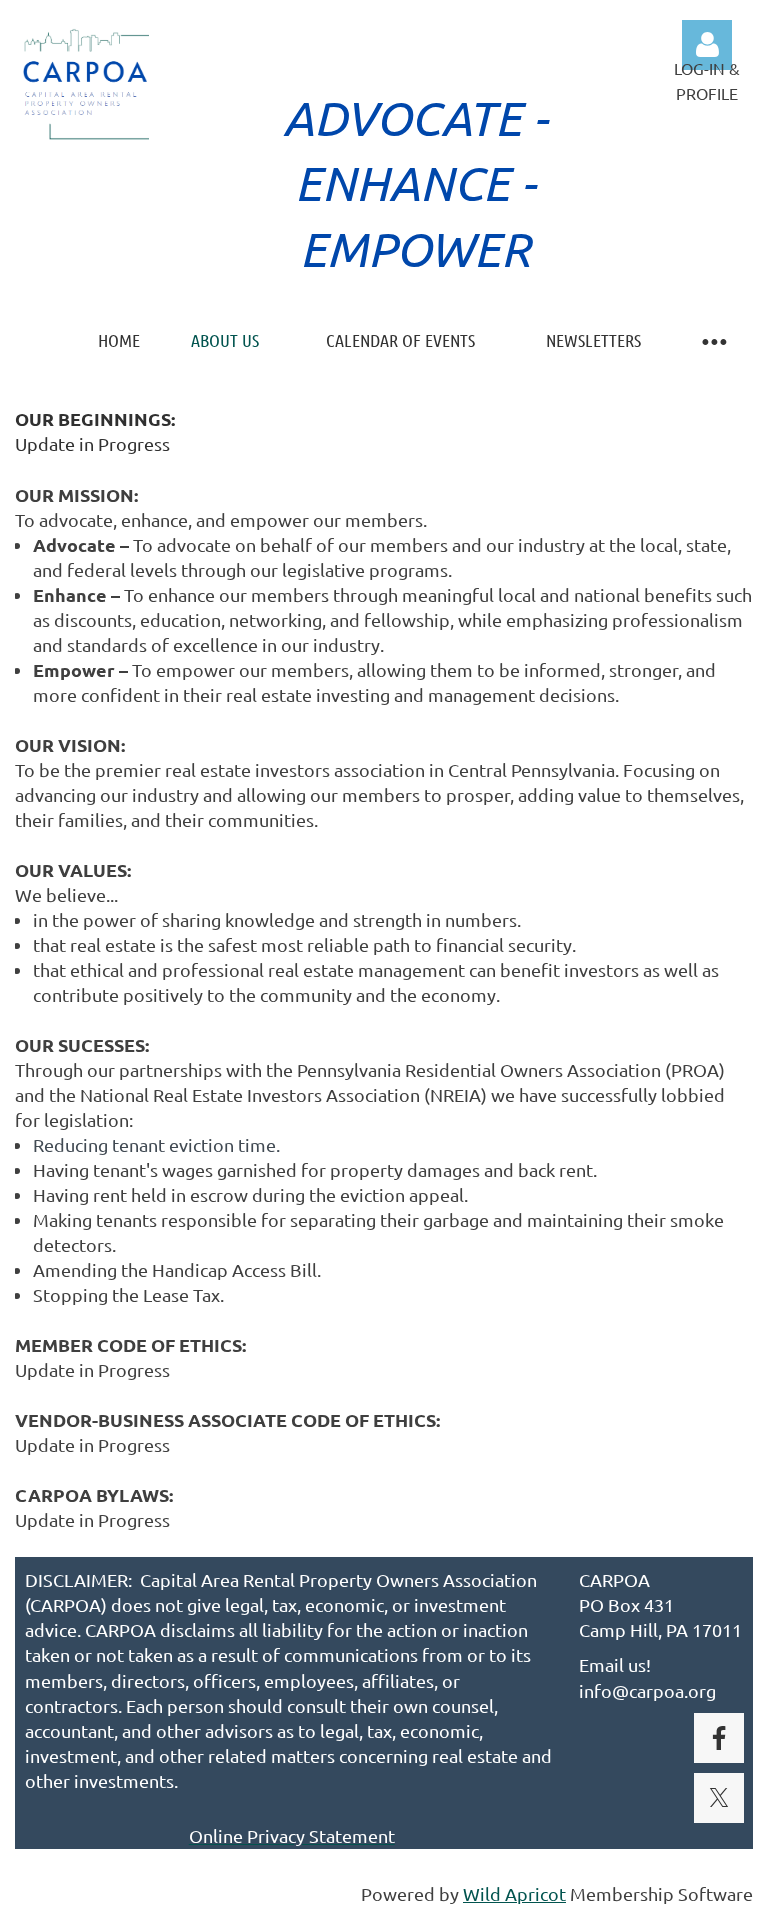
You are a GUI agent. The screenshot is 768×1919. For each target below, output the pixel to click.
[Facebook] (719, 1738)
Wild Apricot (514, 1893)
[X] (719, 1798)
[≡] (713, 340)
